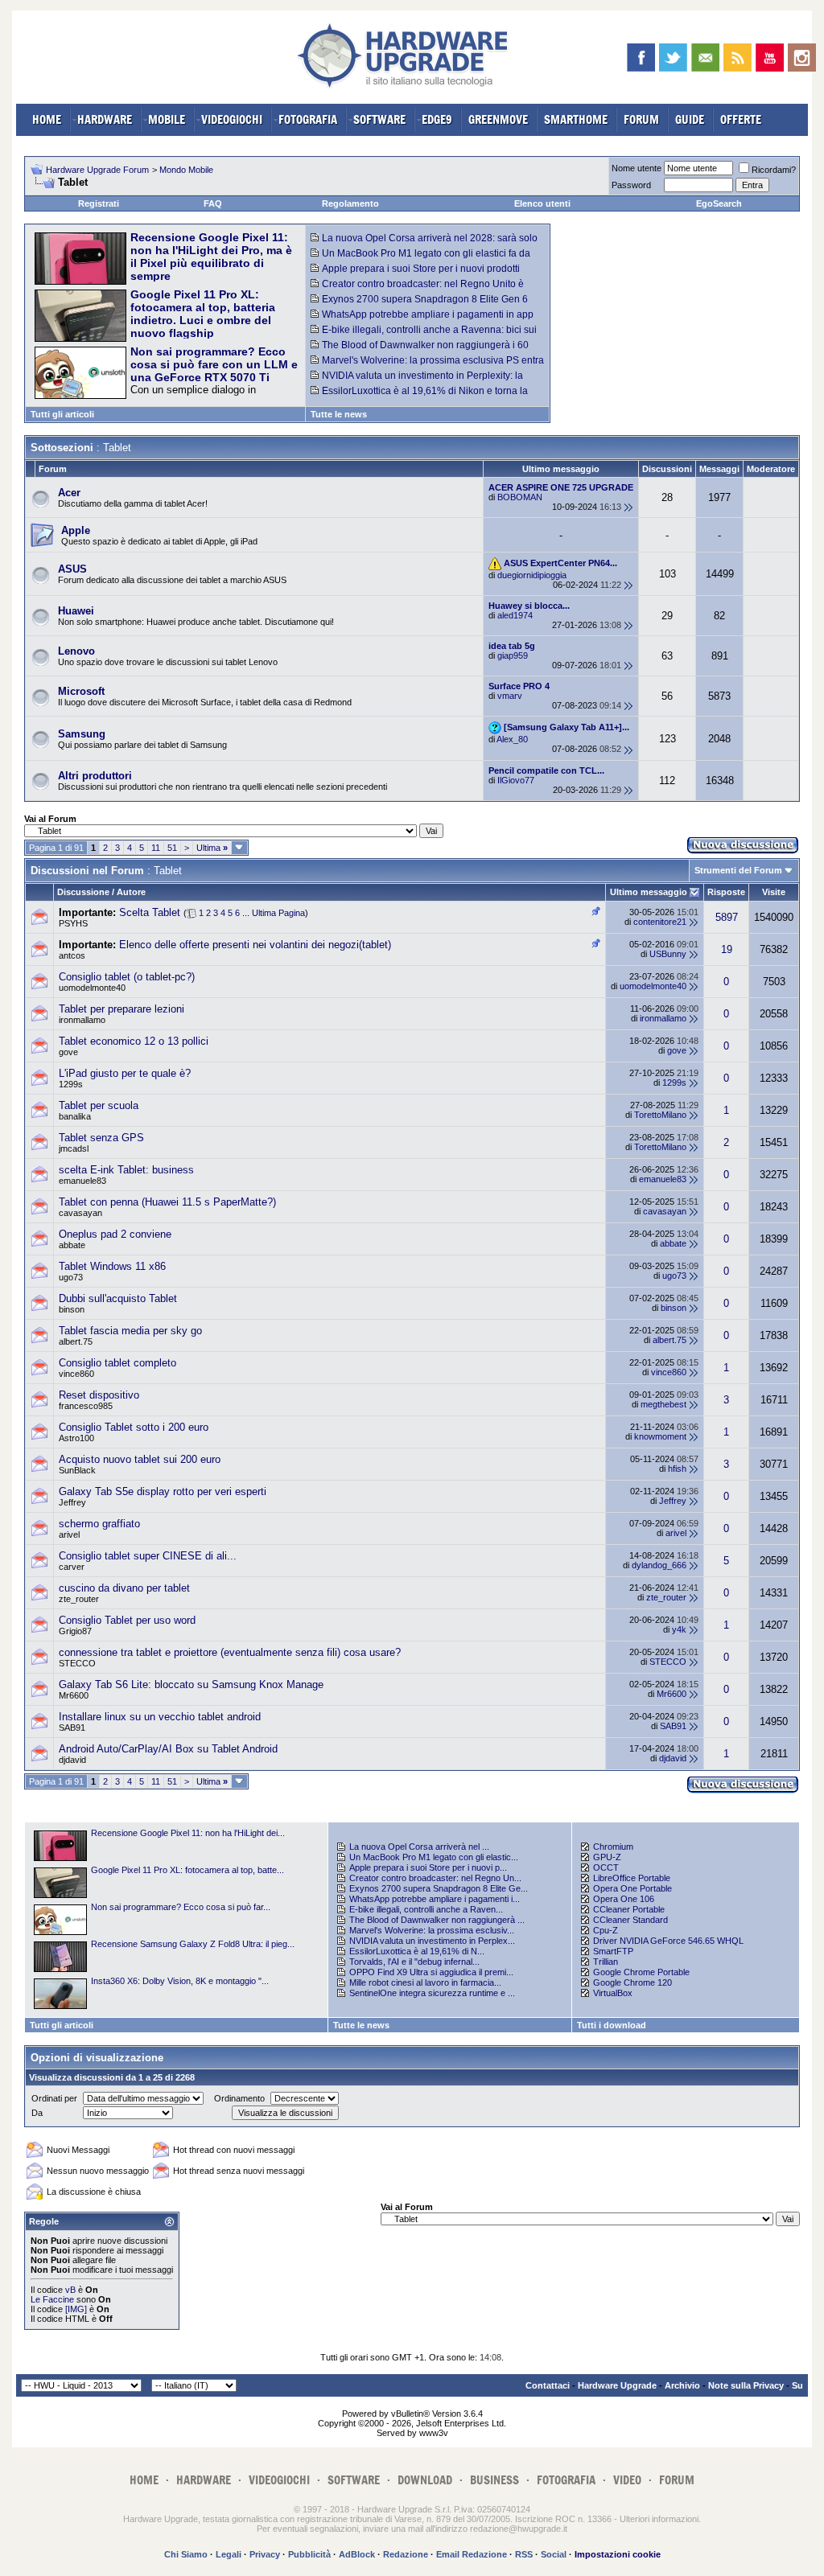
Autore (131, 892)
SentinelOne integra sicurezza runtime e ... (432, 1993)
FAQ (213, 203)
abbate (72, 1245)
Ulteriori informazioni (659, 2519)
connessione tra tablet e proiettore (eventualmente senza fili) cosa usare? (230, 1652)
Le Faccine (52, 2299)
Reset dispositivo (99, 1395)
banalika (75, 1116)
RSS (524, 2554)
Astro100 (76, 1438)
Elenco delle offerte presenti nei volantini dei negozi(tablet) (255, 945)
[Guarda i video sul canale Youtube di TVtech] (770, 58)
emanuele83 (82, 1181)
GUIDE (690, 119)
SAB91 (72, 1728)
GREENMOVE (498, 119)
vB (70, 2290)
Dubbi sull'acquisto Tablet (118, 1298)
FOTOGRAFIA (308, 119)
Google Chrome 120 (632, 1982)
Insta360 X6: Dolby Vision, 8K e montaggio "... (180, 1981)
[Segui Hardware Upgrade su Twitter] (673, 58)
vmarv (510, 696)
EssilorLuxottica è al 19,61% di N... (417, 1951)
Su (797, 2385)
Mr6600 (74, 1695)
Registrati (99, 203)
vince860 (76, 1374)
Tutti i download (612, 2025)
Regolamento (350, 203)
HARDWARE (105, 119)
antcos (72, 955)
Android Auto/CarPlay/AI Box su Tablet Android (168, 1749)
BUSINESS (494, 2480)
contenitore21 (660, 922)
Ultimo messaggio (649, 892)
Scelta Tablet (150, 912)
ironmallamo (82, 1020)
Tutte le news (339, 414)
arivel (69, 1535)
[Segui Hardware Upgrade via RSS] (737, 58)
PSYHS (73, 923)
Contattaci (548, 2385)
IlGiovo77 (516, 780)
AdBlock (357, 2554)
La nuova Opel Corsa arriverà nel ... (419, 1847)
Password (631, 185)
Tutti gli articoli (62, 414)
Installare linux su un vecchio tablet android (160, 1717)
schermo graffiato (99, 1524)
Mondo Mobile (186, 170)
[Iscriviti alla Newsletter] (705, 58)
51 (172, 848)
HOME (47, 119)
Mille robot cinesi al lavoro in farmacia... (425, 1982)
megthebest (663, 1404)
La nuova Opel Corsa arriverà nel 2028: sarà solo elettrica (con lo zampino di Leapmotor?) (424, 244)
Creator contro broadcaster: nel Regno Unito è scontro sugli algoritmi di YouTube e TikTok (417, 290)
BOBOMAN (520, 497)
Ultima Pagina (278, 913)
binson (72, 1309)
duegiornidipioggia (532, 575)
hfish (677, 1469)
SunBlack (77, 1470)
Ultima (212, 848)
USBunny (668, 954)
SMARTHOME (576, 119)
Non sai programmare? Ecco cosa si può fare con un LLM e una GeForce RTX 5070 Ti (214, 364)
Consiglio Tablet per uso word (127, 1620)
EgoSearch (719, 203)
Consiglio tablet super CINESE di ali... (148, 1556)
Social (554, 2554)
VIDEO (627, 2480)
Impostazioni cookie (618, 2554)
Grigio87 (75, 1631)
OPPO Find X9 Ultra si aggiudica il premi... (431, 1972)
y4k (679, 1629)
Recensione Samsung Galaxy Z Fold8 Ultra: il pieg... (193, 1944)
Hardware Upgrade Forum (97, 170)
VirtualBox (613, 1993)
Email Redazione (472, 2554)
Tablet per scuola (99, 1105)
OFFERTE (741, 119)
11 (156, 848)
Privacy (265, 2554)
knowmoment (660, 1436)
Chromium (613, 1847)
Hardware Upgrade (617, 2385)
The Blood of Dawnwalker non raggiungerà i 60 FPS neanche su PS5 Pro (420, 351)
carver (72, 1567)
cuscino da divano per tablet (124, 1588)
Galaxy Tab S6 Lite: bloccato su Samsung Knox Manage (191, 1684)
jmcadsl (74, 1148)
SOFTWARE (379, 119)
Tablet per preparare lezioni (122, 1009)
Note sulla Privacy (746, 2385)
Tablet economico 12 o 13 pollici (134, 1041)
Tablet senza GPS (101, 1138)
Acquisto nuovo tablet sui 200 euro (140, 1459)
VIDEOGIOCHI (232, 119)
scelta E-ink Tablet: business (126, 1170)
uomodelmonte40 (92, 988)
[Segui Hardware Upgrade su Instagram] (802, 58)
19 (727, 949)
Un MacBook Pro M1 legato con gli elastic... (434, 1857)
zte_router (79, 1599)
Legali (229, 2554)
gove (68, 1052)
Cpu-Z (606, 1930)
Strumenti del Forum (738, 870)
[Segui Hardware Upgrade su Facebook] (641, 58)
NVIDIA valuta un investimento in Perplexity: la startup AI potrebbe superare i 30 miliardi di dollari (419, 381)
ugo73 (71, 1277)
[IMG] (76, 2309)
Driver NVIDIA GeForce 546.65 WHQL (668, 1941)
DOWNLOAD (425, 2480)
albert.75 (76, 1341)
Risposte (726, 892)
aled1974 (515, 615)
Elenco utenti (542, 203)
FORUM (641, 119)
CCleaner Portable (629, 1909)
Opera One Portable (632, 1888)
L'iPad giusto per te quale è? (125, 1073)
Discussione (83, 892)
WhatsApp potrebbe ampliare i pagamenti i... (435, 1899)
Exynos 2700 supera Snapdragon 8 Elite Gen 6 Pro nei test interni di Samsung (419, 305)
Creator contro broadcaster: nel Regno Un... (435, 1878)
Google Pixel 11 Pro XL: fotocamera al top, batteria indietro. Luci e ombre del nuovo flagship (203, 314)
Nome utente (637, 168)
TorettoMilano (660, 1115)
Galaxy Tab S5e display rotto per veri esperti (163, 1491)
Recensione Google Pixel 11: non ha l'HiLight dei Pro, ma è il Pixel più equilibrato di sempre (211, 257)
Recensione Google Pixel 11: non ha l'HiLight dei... (188, 1833)
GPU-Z (607, 1857)
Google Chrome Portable (641, 1972)
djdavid (72, 1760)
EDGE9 (437, 119)
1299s (71, 1084)
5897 (727, 917)
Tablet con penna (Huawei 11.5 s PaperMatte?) (167, 1202)
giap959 (513, 655)
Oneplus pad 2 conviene (115, 1234)
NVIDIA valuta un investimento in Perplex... (432, 1941)
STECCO (77, 1663)
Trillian (606, 1962)
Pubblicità (309, 2554)
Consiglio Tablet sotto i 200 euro (134, 1427)
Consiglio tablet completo (117, 1363)
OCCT (606, 1867)
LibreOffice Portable (632, 1878)
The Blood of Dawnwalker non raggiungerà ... (437, 1920)
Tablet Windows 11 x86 (112, 1266)
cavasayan (80, 1213)
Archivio (682, 2385)
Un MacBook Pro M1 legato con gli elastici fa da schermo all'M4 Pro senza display (420, 259)
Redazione (406, 2554)
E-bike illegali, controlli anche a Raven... (426, 1909)
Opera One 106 (624, 1899)
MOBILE (167, 119)
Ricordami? (774, 170)
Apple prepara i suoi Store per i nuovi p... (428, 1867)
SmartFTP (613, 1951)
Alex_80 (512, 739)
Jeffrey (72, 1502)
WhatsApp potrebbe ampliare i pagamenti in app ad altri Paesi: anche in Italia (422, 320)
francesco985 (86, 1406)
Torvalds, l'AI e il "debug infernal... (414, 1962)
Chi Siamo (186, 2554)
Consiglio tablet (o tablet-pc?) (127, 977)
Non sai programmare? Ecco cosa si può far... (181, 1907)
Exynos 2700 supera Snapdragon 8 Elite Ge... (439, 1888)
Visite (774, 892)
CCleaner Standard (630, 1920)
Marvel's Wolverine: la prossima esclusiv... (432, 1930)
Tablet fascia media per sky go (130, 1331)
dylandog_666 (659, 1565)
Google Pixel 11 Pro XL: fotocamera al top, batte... (187, 1870)
